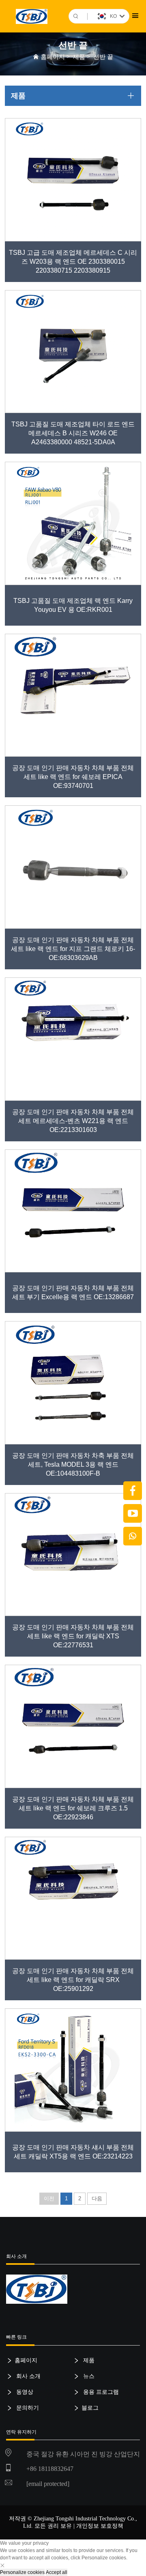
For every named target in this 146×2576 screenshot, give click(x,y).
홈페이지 (53, 57)
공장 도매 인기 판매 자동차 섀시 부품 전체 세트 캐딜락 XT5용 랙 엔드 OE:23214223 (73, 2152)
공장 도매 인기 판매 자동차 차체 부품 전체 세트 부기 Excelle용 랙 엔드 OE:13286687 (73, 1292)
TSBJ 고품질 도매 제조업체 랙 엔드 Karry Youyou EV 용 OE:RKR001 (73, 605)
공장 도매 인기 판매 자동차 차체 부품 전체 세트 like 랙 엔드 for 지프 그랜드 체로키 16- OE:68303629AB (73, 949)
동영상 (24, 2392)
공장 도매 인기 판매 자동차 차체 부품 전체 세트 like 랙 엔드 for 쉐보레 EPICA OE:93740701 (73, 777)
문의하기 (27, 2408)
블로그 (90, 2408)
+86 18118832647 (50, 2469)
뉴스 (88, 2376)
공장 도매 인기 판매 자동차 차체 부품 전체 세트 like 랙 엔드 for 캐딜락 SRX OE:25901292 (73, 1980)
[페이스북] (133, 1491)
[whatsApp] (133, 1536)
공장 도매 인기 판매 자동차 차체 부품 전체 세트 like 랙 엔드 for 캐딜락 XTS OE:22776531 (73, 1636)
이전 (49, 2198)
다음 (97, 2198)
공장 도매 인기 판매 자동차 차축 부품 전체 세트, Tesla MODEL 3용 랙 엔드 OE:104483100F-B (73, 1464)
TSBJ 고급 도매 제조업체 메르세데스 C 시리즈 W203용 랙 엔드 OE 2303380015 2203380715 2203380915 (73, 261)
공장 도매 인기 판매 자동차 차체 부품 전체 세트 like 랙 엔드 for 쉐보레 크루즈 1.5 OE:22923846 (73, 1808)
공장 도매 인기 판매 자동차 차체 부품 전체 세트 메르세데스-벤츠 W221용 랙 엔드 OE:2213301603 (73, 1121)
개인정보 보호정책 (100, 2526)
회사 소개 (28, 2376)
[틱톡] (133, 1513)
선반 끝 (103, 57)
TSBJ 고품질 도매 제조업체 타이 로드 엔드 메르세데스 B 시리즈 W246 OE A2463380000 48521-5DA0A (73, 433)
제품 (79, 57)
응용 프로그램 (100, 2392)
